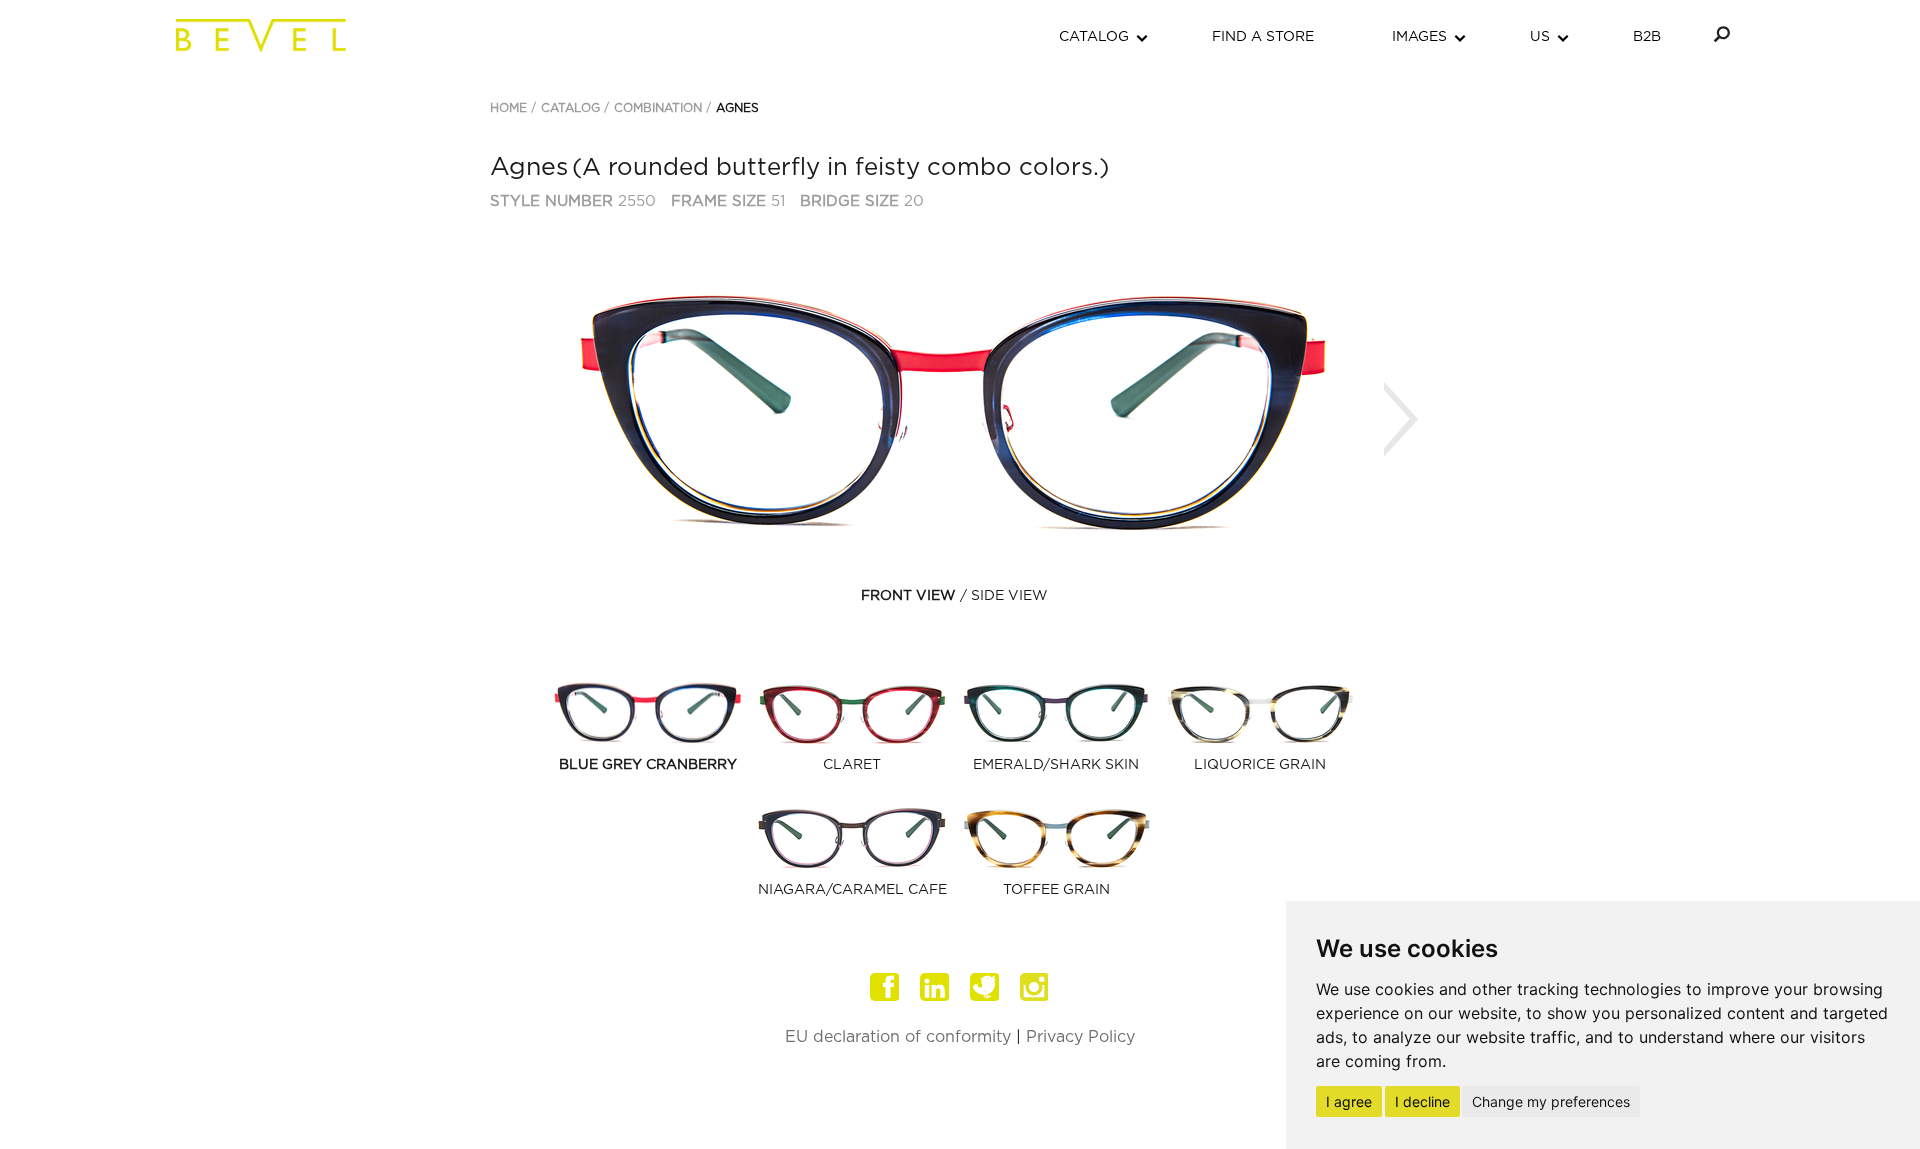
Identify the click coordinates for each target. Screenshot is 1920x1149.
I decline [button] (1422, 1101)
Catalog (570, 108)
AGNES (737, 108)
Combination (658, 108)
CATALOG (1094, 37)
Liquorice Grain (1260, 765)
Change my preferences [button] (1551, 1101)
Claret (852, 765)
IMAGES (1419, 37)
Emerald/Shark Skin (1056, 765)
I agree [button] (1349, 1101)
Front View (908, 596)
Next (1401, 419)
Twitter (985, 987)
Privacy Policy (1080, 1037)
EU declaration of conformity (898, 1037)
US (1540, 37)
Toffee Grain (1056, 890)
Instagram (1035, 987)
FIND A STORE (1263, 37)
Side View (1009, 596)
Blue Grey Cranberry (648, 765)
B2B (1647, 37)
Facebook (885, 987)
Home (508, 108)
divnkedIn (935, 987)
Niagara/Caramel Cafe (852, 890)
